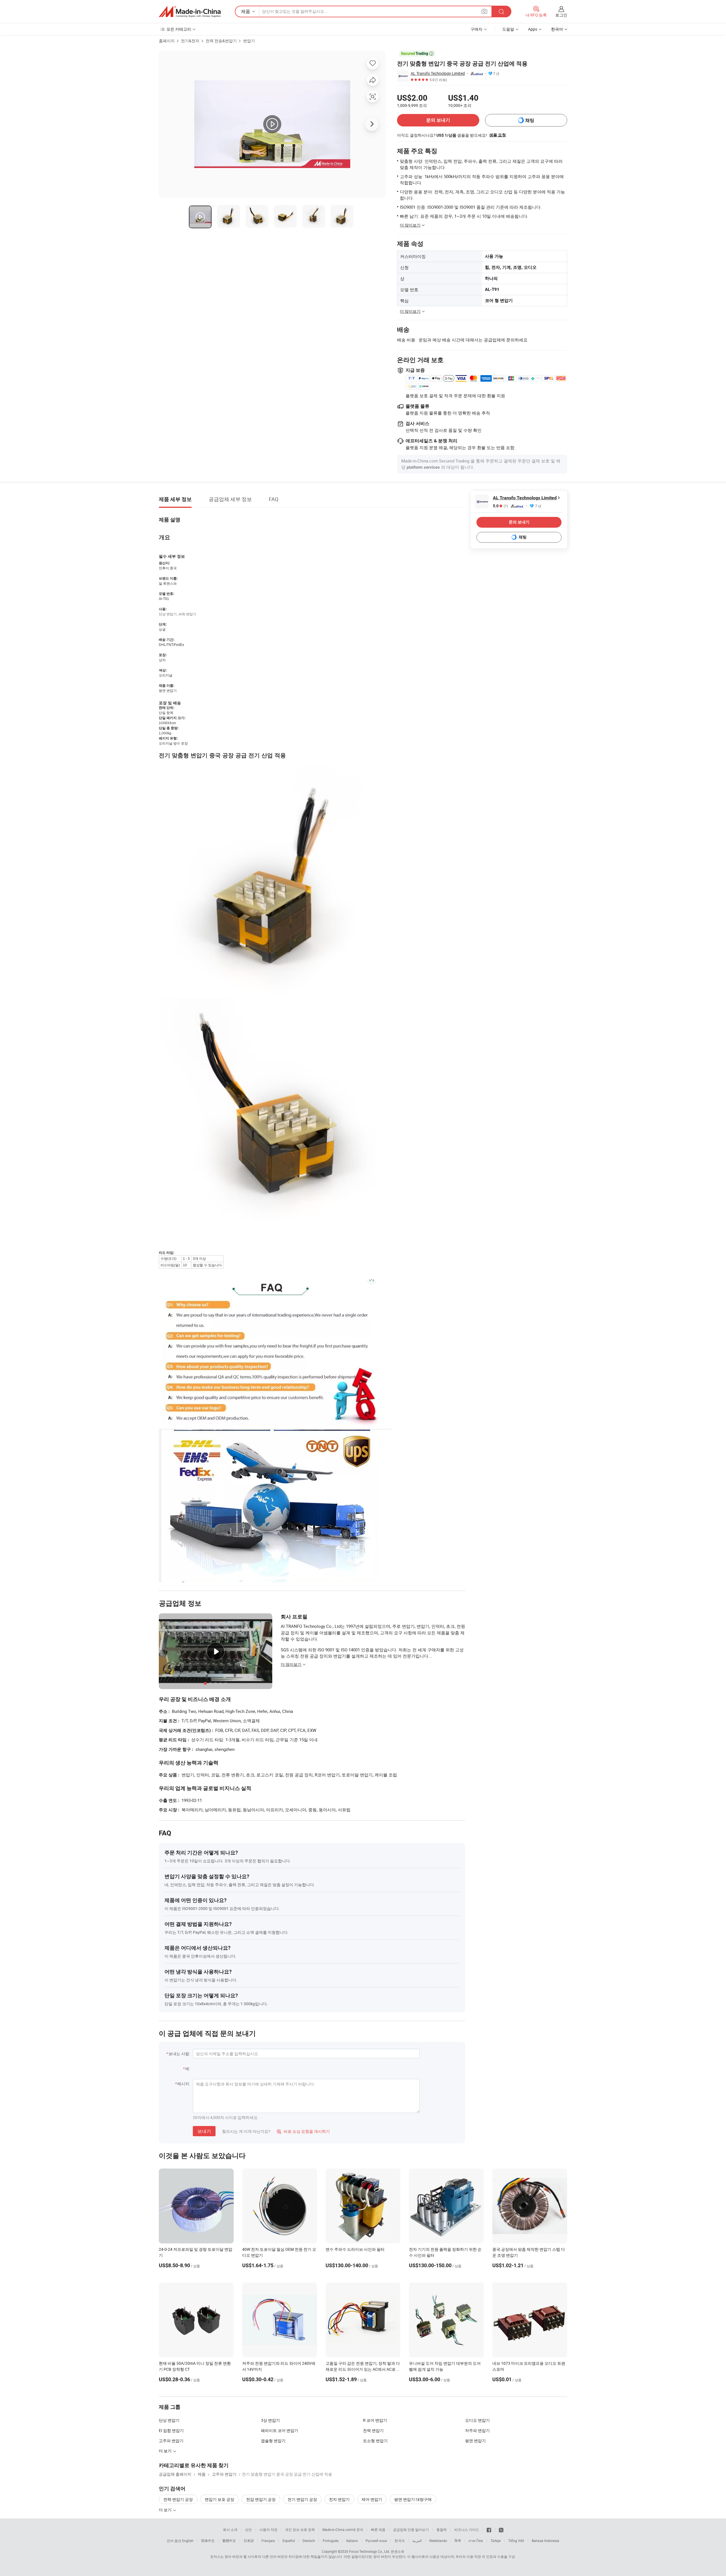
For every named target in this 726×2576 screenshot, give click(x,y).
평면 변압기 (475, 2441)
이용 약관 (474, 2556)
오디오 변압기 (477, 2420)
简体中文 (208, 2541)
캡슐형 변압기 (273, 2441)
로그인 (561, 15)
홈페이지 (167, 41)
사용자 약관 (268, 2529)
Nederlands (438, 2541)
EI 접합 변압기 (171, 2430)
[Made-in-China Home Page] (190, 12)
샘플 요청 (498, 135)
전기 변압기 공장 (302, 2499)
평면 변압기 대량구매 (413, 2499)
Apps (533, 29)
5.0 (500, 506)
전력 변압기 (373, 2430)
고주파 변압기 (171, 2441)
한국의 (400, 2541)
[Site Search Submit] (501, 11)
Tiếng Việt (516, 2541)
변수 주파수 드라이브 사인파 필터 (355, 2249)
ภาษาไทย (476, 2541)
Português (331, 2541)
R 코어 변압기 (375, 2420)
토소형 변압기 (375, 2441)
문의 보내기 (438, 120)
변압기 (249, 41)
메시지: (184, 2084)
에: (188, 2069)
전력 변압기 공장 (178, 2499)
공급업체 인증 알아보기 (411, 2529)
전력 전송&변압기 (221, 41)
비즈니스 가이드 (467, 2529)
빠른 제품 (378, 2529)
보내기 (204, 2131)
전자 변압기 (339, 2499)
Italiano (352, 2541)
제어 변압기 (372, 2499)
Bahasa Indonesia (545, 2541)
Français (268, 2541)
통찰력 (442, 2529)
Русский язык (376, 2541)
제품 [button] (246, 11)
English (188, 2541)
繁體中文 (229, 2541)
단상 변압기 (169, 2420)
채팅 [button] (530, 120)
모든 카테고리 (179, 29)
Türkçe (496, 2541)
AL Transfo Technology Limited (438, 73)
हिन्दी (458, 2541)
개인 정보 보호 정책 (300, 2529)
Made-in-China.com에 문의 (343, 2529)
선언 (248, 2529)
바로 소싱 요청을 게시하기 (303, 2131)
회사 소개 (230, 2529)
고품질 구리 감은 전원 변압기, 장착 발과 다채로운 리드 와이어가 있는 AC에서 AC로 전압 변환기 (363, 2369)
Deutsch (309, 2541)
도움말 (508, 29)
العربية (417, 2541)
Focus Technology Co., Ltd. (370, 2551)
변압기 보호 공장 (220, 2499)
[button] (484, 11)
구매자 (476, 29)
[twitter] (501, 2529)
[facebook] (489, 2529)
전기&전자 (190, 41)
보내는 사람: (179, 2054)
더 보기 (166, 2510)
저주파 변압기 (477, 2430)
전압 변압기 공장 (261, 2499)
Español (289, 2541)
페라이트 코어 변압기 (280, 2430)
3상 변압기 (270, 2420)
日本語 (249, 2541)
